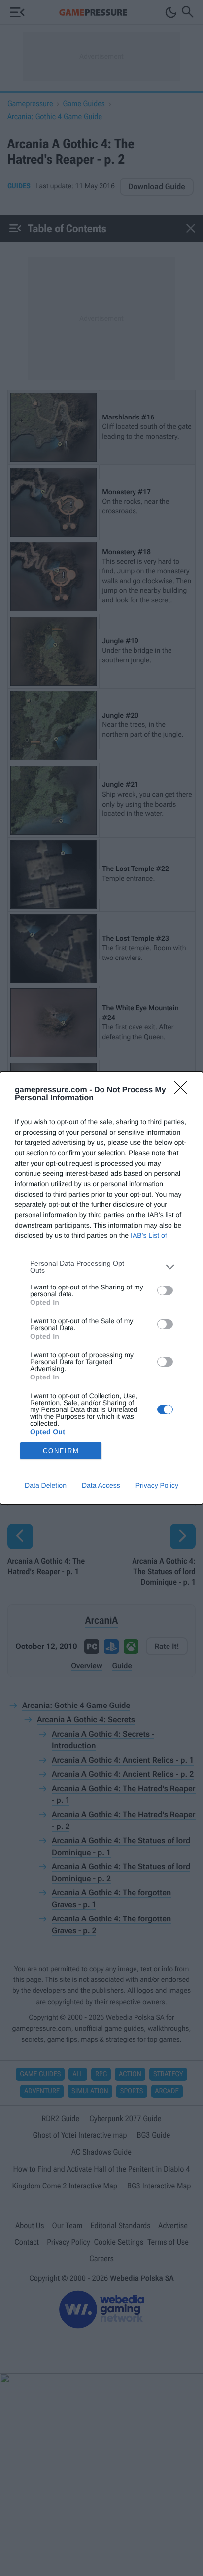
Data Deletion (46, 1485)
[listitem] (101, 1267)
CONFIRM (61, 1451)
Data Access (101, 1485)
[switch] (165, 1290)
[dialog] (101, 1288)
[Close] (184, 1091)
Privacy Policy (157, 1485)
